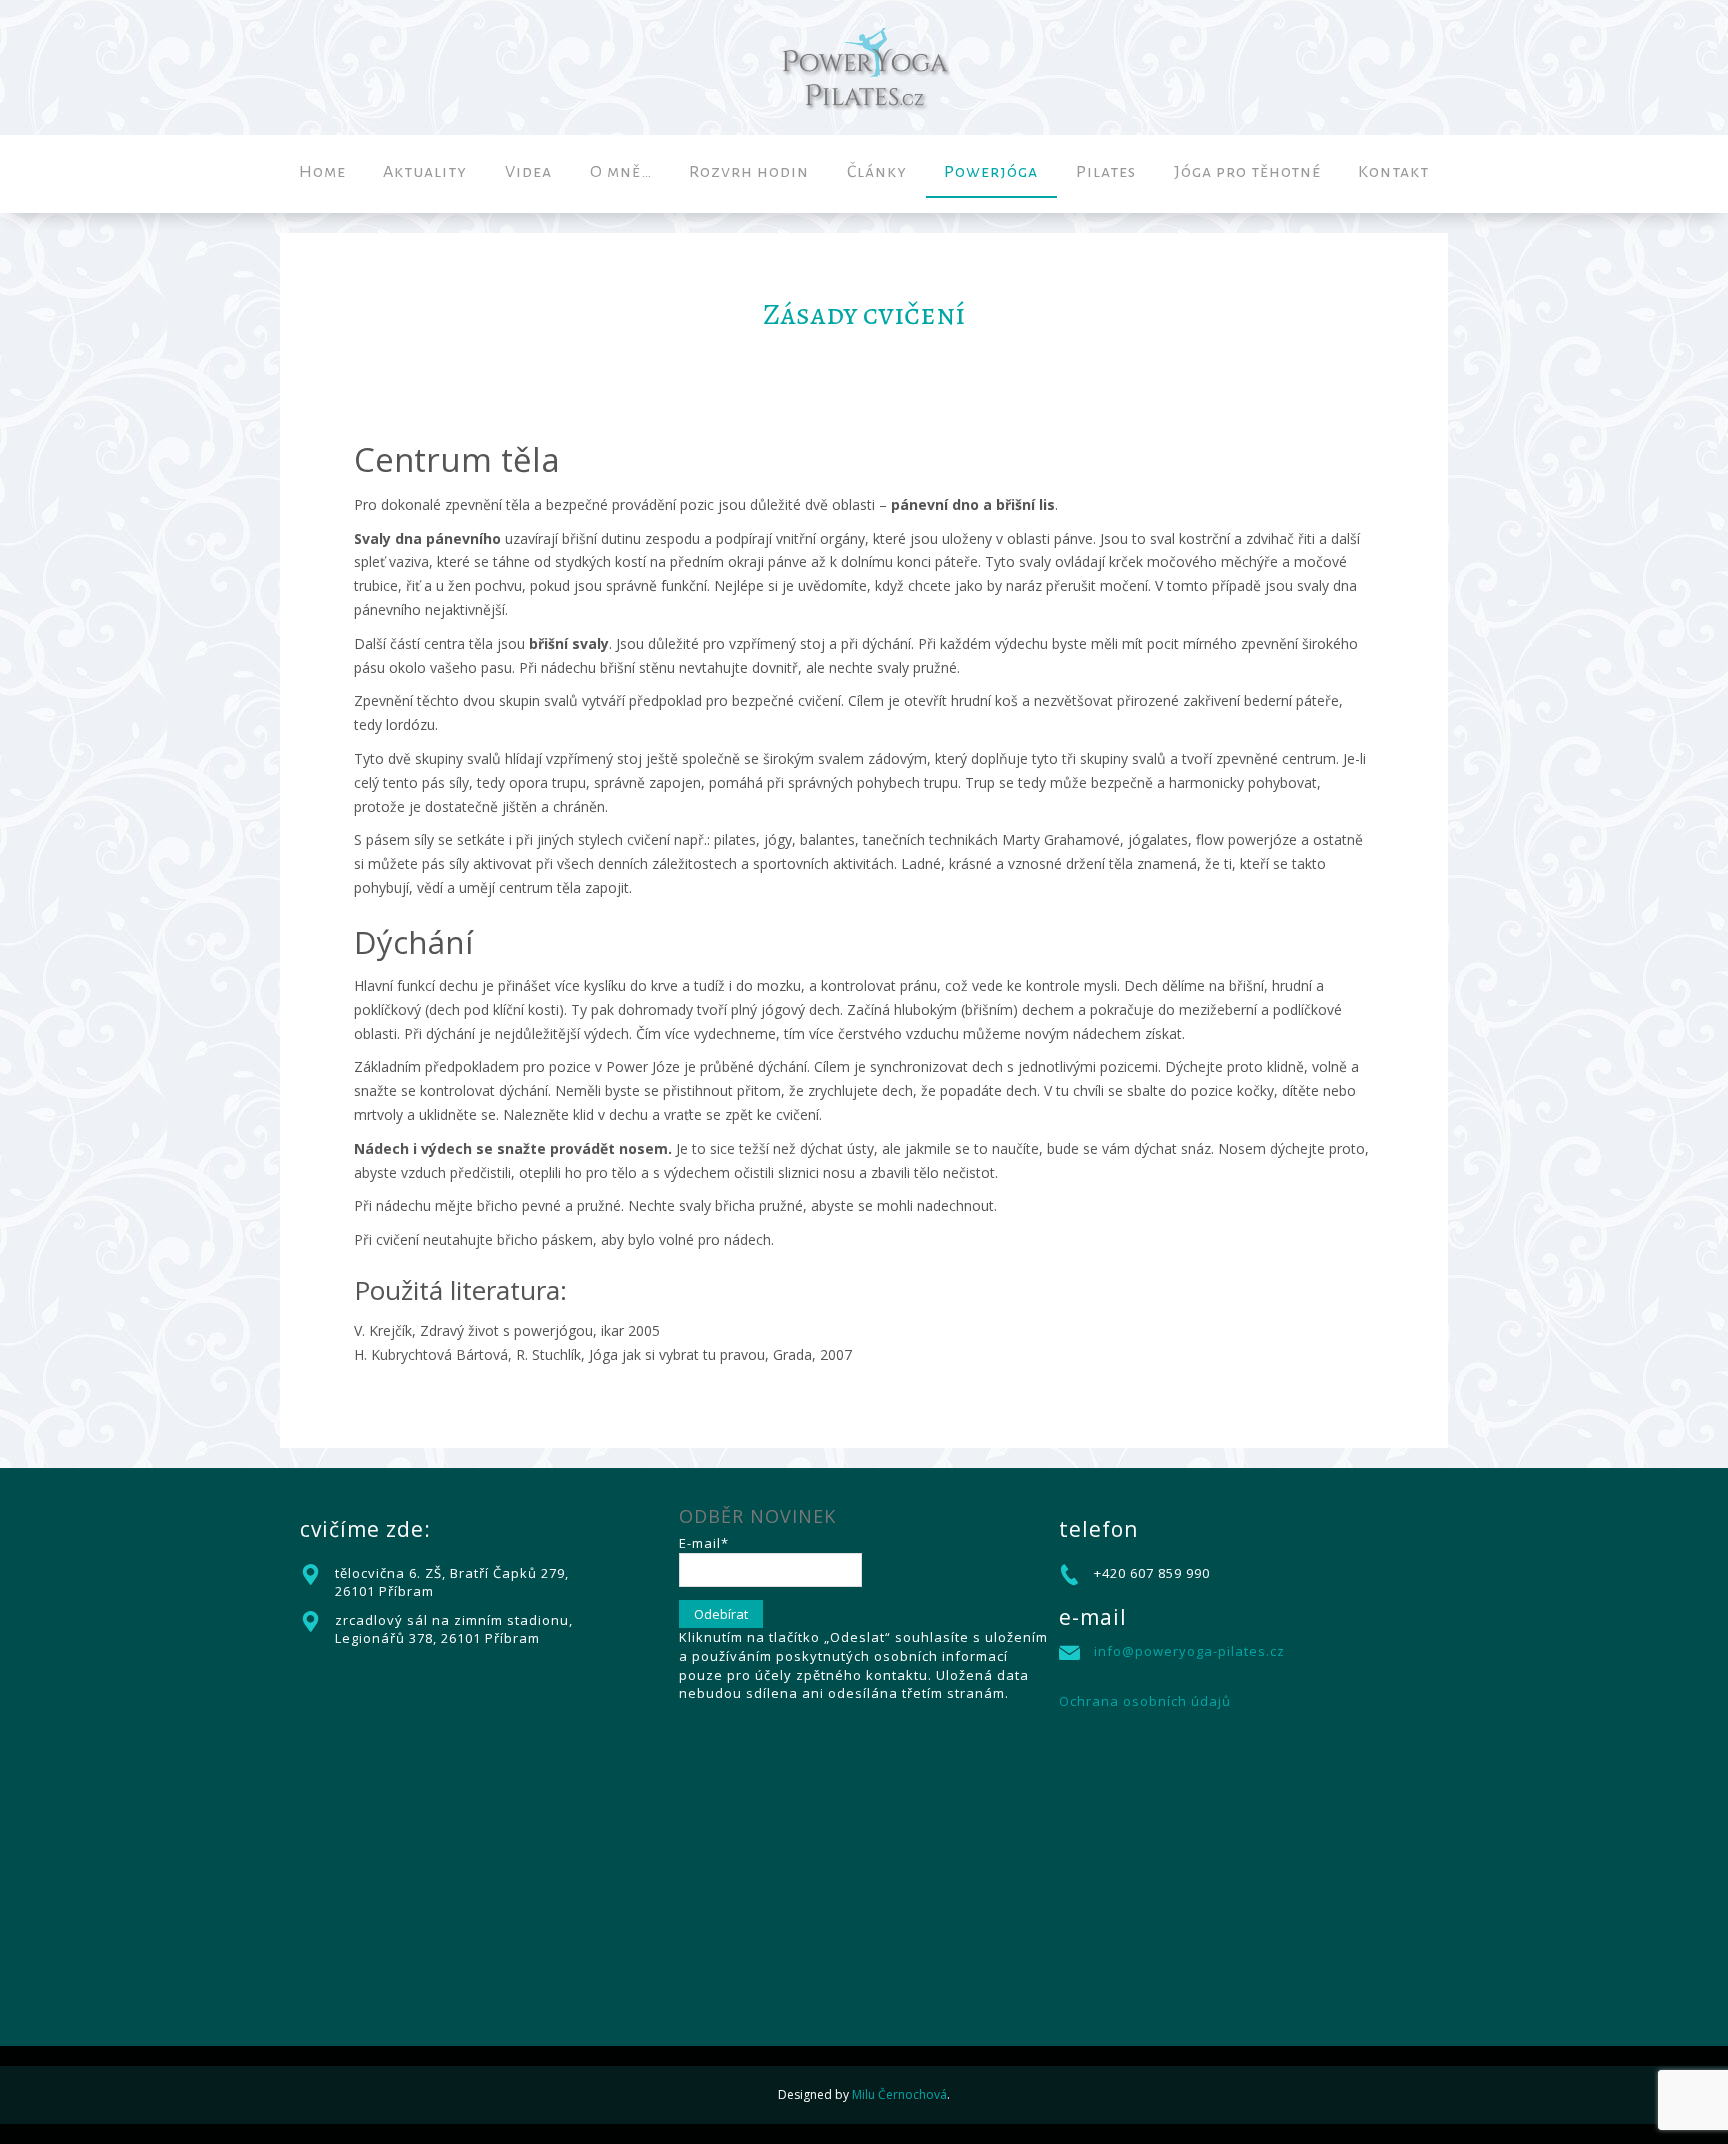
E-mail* (704, 1543)
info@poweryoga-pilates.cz (1189, 1651)
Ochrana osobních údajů (1145, 1701)
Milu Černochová (899, 2094)
